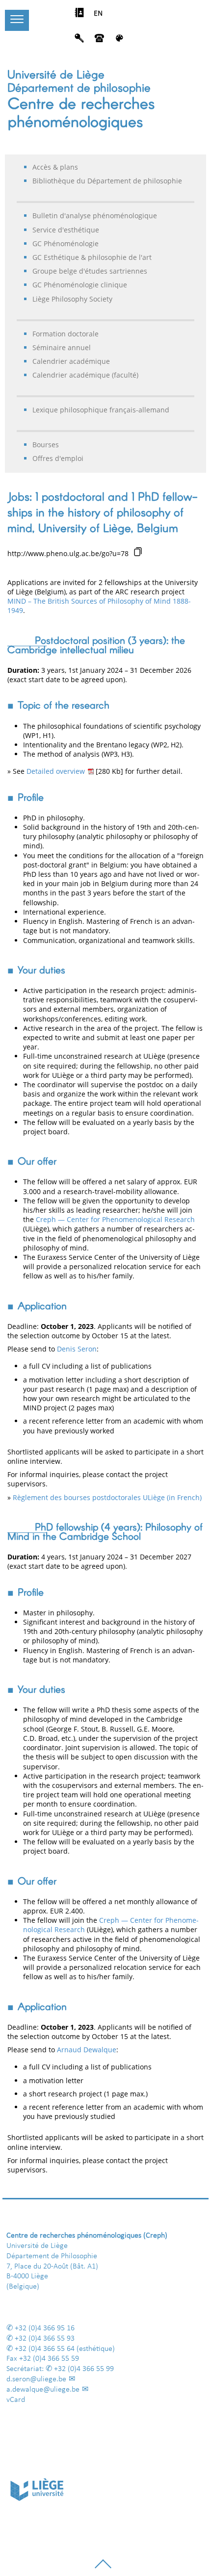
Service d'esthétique (66, 230)
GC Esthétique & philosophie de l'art (92, 257)
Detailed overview (56, 771)
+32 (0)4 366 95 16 (45, 2328)
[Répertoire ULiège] (79, 15)
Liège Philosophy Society (72, 299)
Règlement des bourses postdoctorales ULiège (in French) (107, 1497)
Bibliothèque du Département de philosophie (107, 181)
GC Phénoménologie (66, 243)
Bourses (46, 445)
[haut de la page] (103, 2568)
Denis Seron (77, 1349)
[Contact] (99, 41)
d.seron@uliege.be (36, 2379)
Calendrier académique (71, 361)
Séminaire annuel (62, 347)
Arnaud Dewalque (87, 2050)
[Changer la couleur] (119, 41)
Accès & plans (55, 167)
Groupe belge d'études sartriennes (90, 271)
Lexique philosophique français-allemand (101, 410)
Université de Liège (56, 74)
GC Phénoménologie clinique (80, 285)
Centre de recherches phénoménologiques (81, 112)
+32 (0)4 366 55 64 (45, 2349)
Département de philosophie (79, 87)
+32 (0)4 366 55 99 (84, 2369)
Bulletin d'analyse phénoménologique (95, 216)
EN (98, 14)
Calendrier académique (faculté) (85, 375)
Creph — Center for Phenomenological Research (115, 1219)
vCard (16, 2400)
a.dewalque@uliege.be (43, 2390)
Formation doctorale (66, 334)
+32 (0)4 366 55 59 (49, 2359)
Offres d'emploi (58, 458)
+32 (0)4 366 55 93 (45, 2339)
